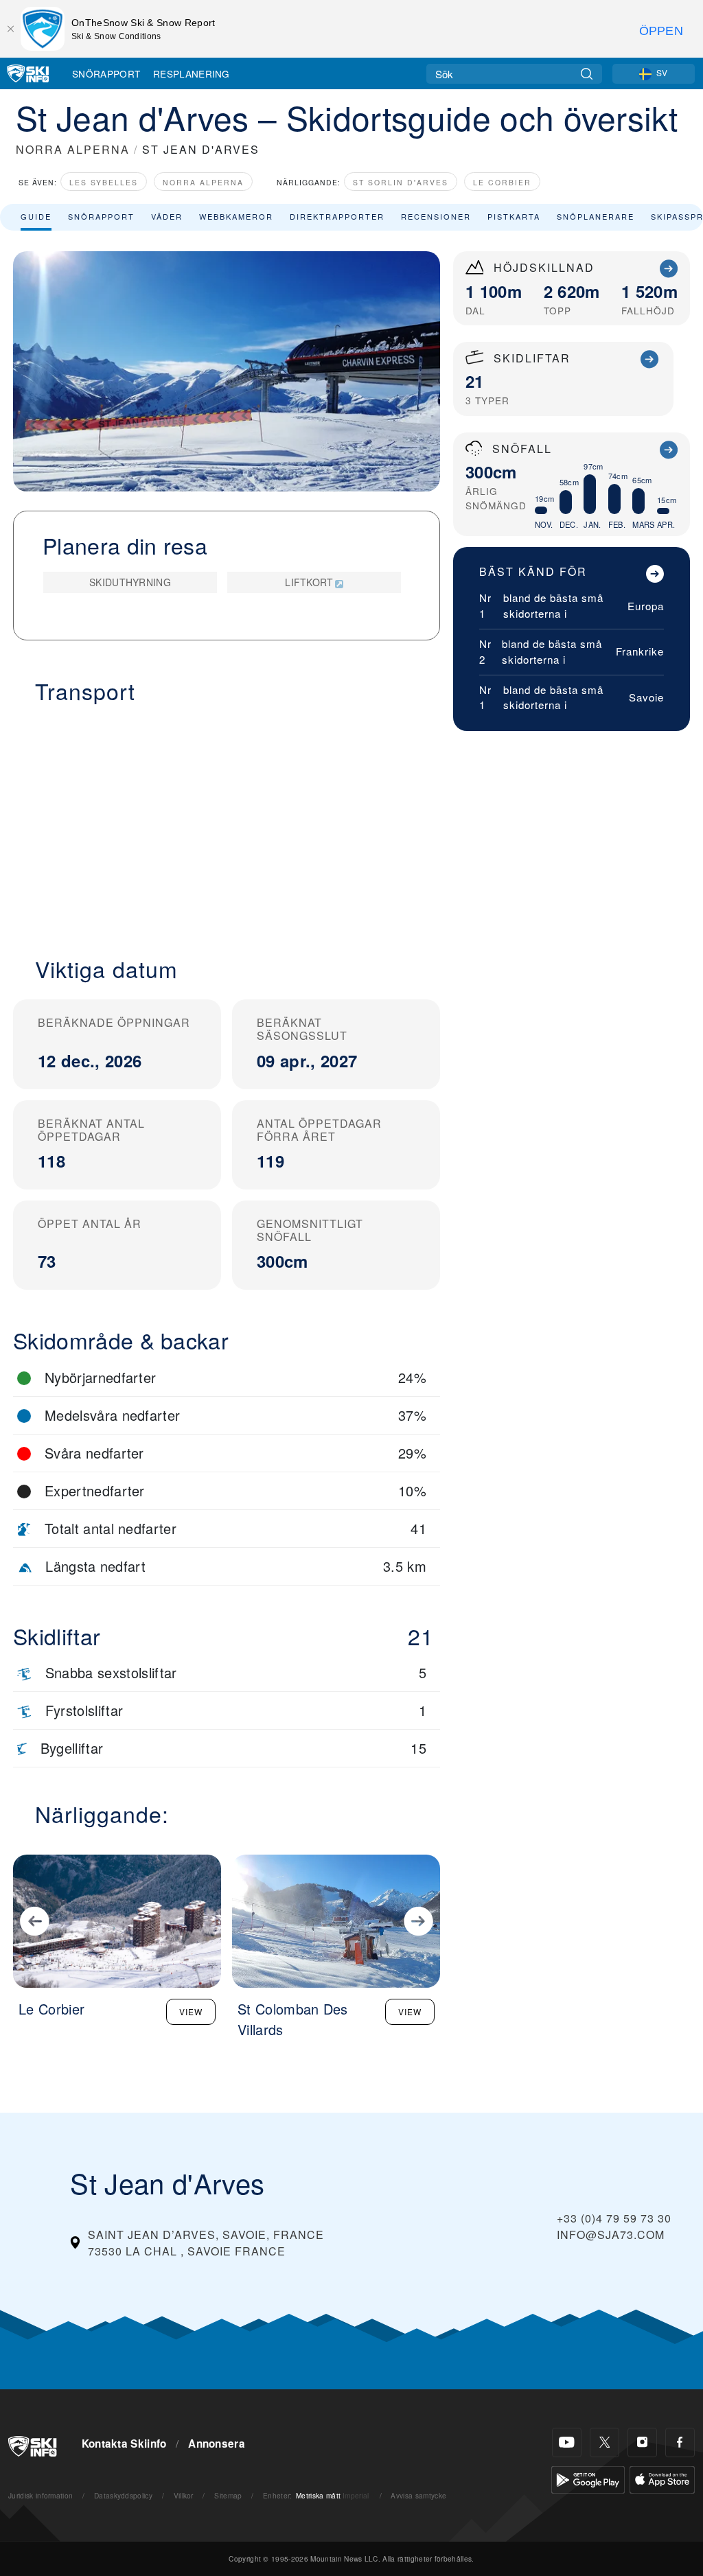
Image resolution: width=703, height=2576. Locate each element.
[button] (227, 822)
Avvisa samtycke (418, 2495)
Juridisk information (41, 2495)
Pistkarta (514, 216)
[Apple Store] (662, 2478)
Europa (646, 606)
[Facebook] (680, 2442)
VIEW (191, 2011)
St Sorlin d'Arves (401, 182)
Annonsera (217, 2444)
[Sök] (587, 74)
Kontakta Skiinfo (124, 2444)
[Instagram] (642, 2442)
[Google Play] (588, 2478)
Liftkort (309, 582)
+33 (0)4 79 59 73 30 (614, 2218)
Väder (167, 216)
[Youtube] (567, 2442)
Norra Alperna (203, 182)
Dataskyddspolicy (123, 2495)
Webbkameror (236, 216)
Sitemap (228, 2495)
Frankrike (640, 651)
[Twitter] (604, 2442)
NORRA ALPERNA (73, 149)
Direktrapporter (337, 216)
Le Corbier (502, 182)
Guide (36, 216)
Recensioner (436, 216)
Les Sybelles (104, 182)
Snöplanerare (596, 216)
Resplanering (192, 73)
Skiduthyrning (130, 582)
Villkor (184, 2495)
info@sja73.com (611, 2235)
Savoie (646, 697)
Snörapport (106, 73)
